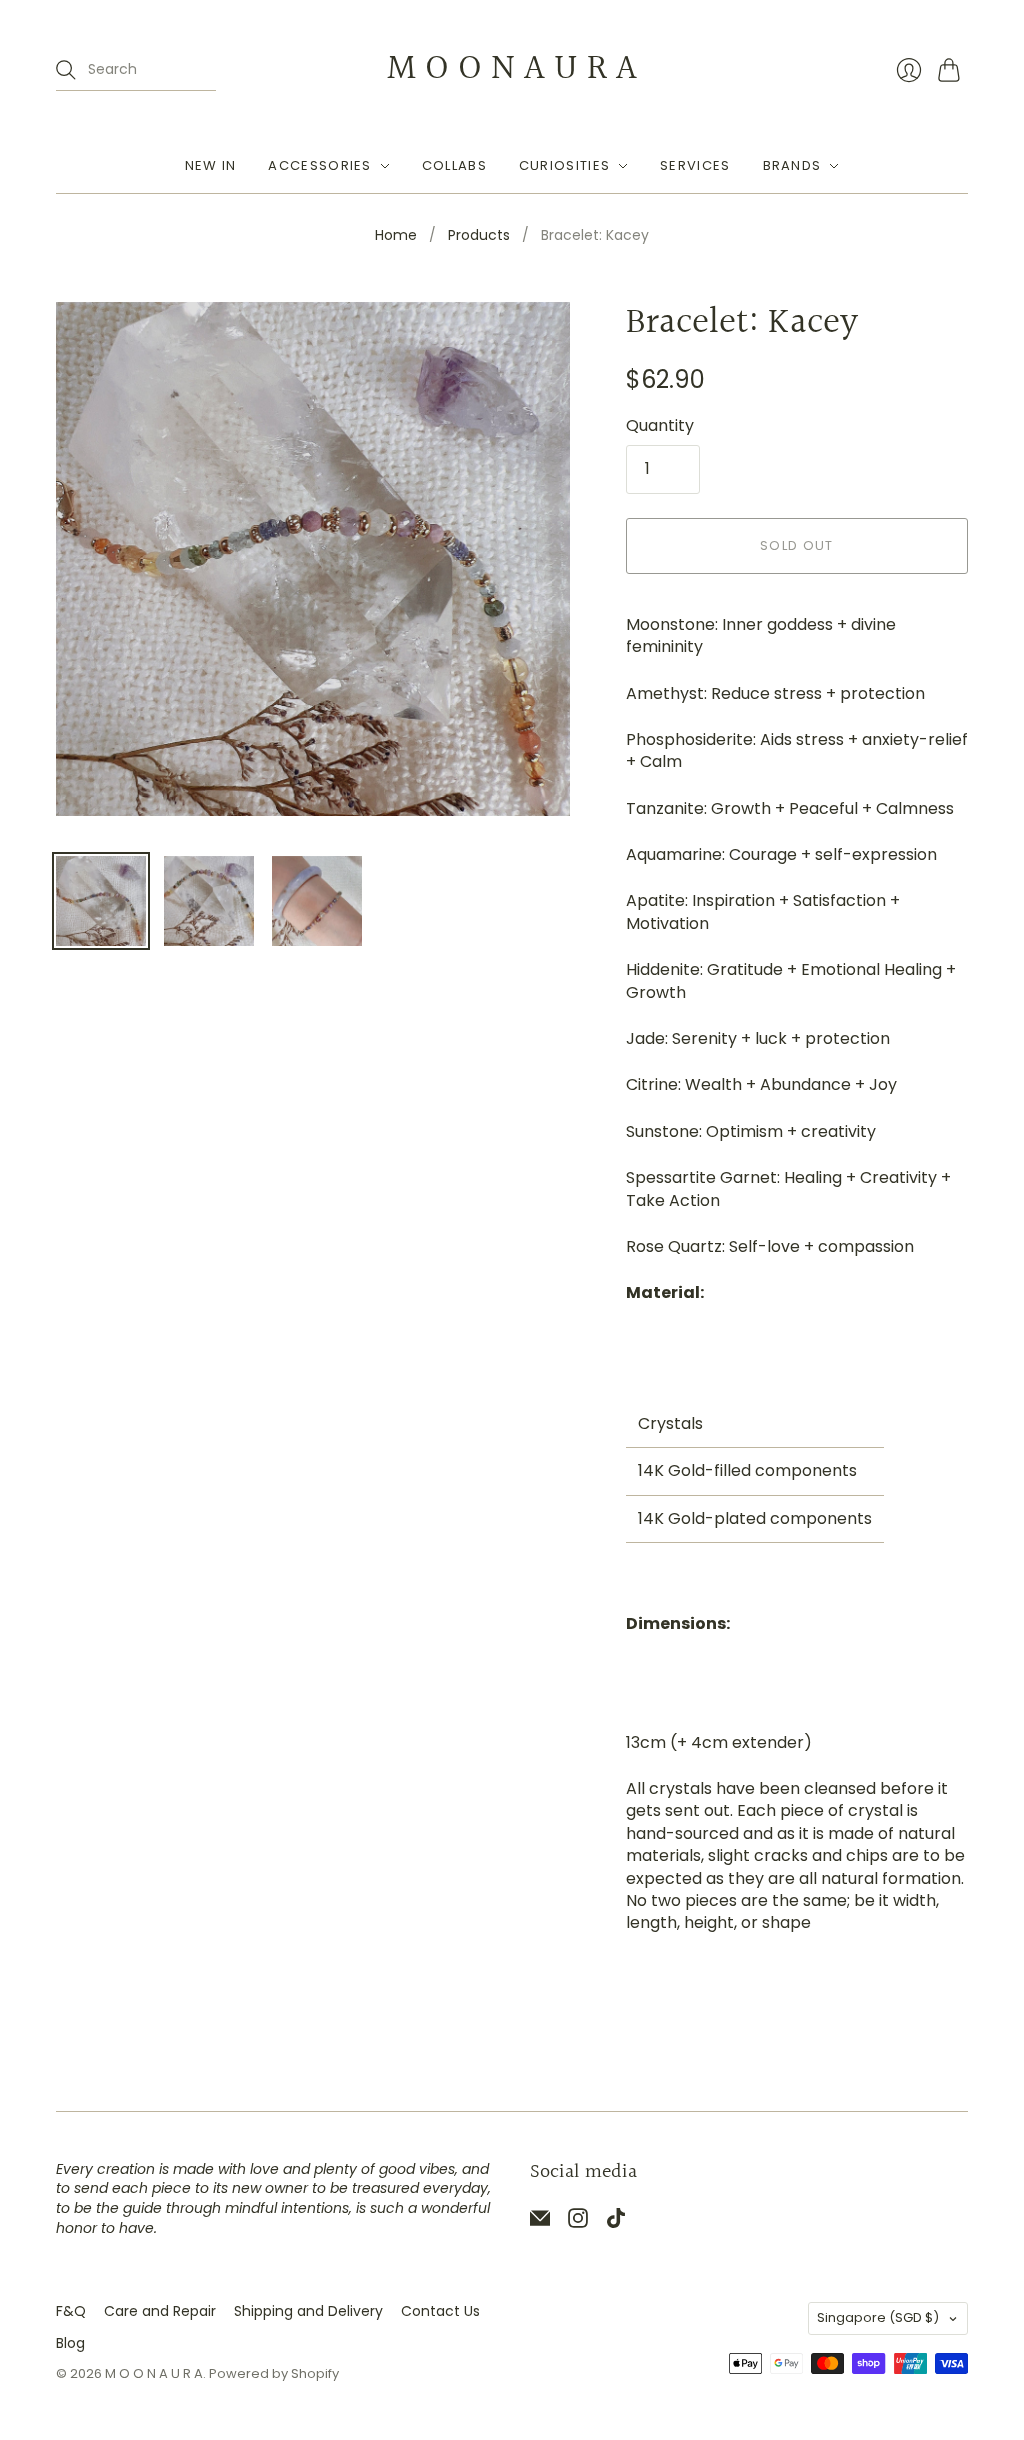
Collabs (454, 165)
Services (695, 165)
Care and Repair (160, 2311)
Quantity (660, 426)
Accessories (319, 165)
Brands (792, 165)
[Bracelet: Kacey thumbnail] (101, 901)
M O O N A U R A (512, 69)
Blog (70, 2343)
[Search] (66, 70)
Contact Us (440, 2311)
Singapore (878, 2317)
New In (211, 165)
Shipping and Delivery (308, 2311)
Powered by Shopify (274, 2373)
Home (396, 235)
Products (479, 235)
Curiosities (564, 165)
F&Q (71, 2311)
